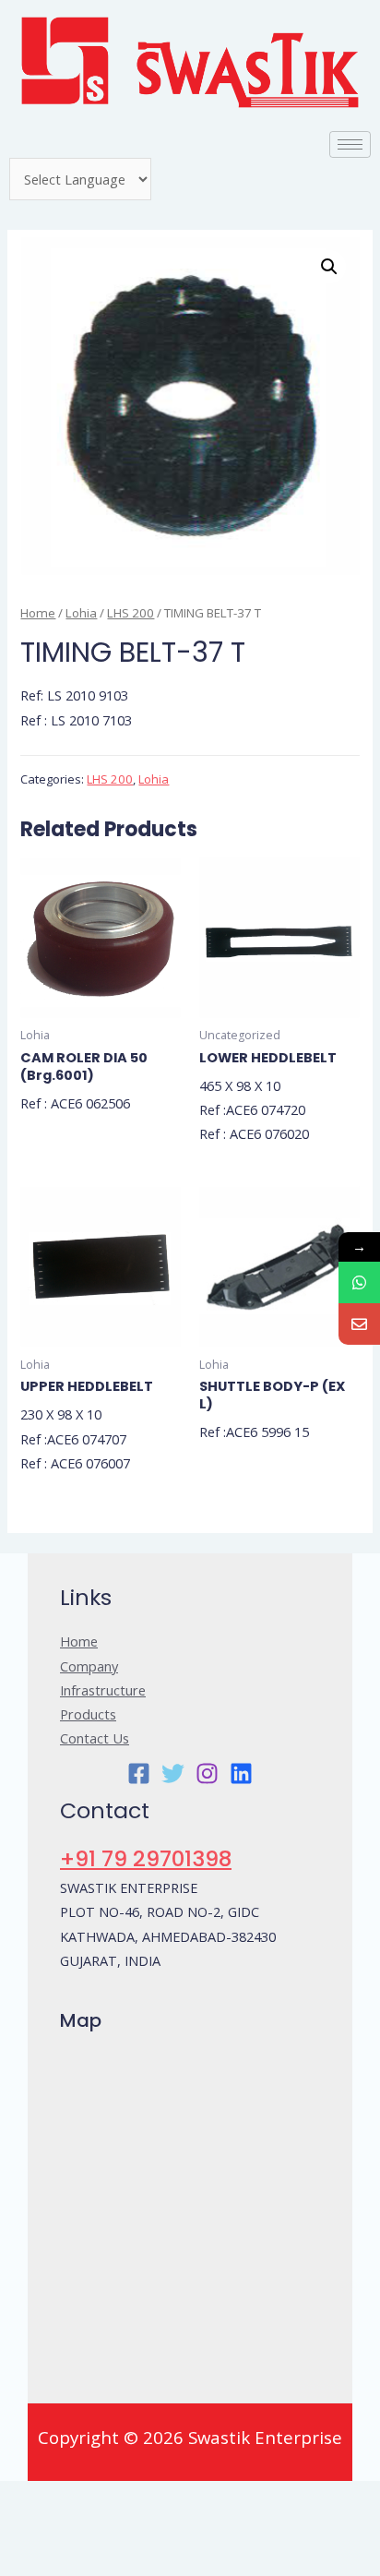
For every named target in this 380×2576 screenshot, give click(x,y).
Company (89, 1666)
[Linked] (241, 1773)
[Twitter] (173, 1773)
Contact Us (95, 1738)
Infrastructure (103, 1690)
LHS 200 (131, 613)
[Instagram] (207, 1773)
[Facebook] (139, 1773)
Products (88, 1714)
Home (38, 613)
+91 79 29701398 (146, 1858)
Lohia (81, 613)
